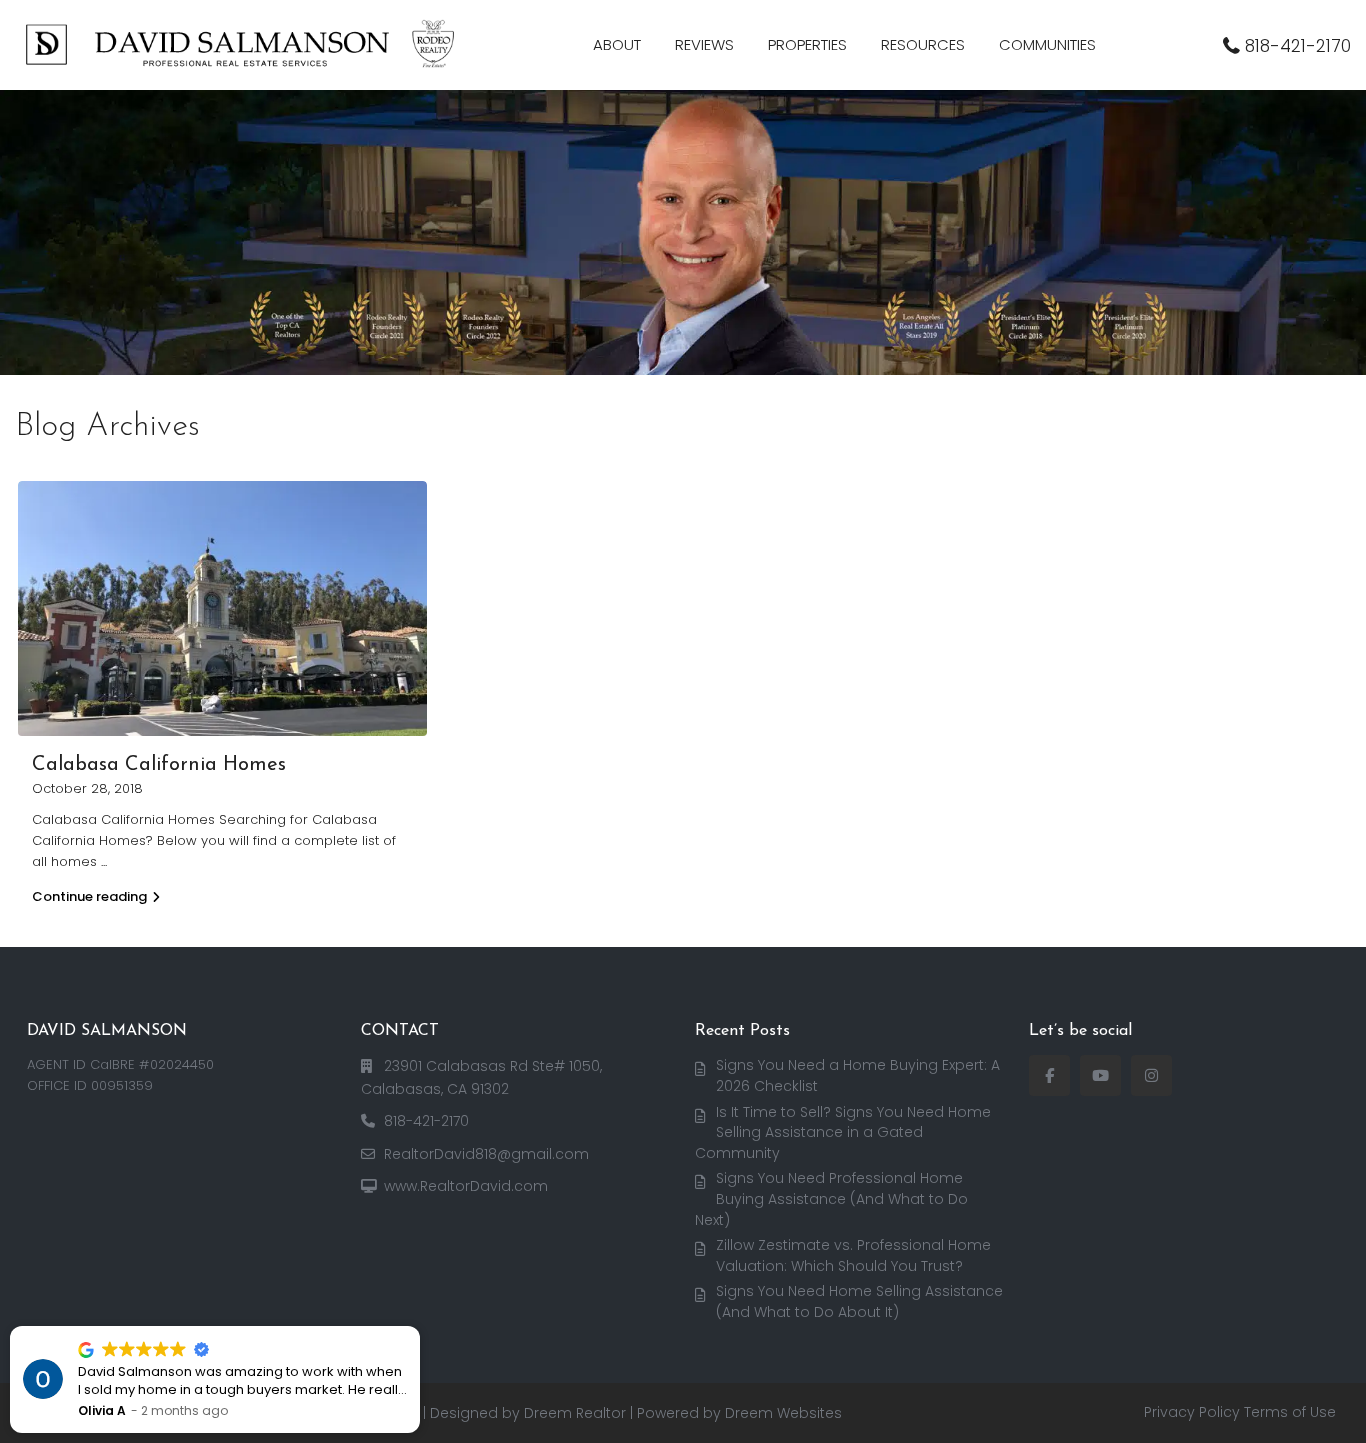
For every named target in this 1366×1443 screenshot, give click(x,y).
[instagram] (1151, 1075)
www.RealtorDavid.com (466, 1186)
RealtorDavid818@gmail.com (486, 1154)
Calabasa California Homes (159, 765)
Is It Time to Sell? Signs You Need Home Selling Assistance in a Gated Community (843, 1132)
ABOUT (617, 44)
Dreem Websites (783, 1413)
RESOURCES (923, 44)
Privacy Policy (1192, 1412)
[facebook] (1049, 1075)
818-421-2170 (1298, 46)
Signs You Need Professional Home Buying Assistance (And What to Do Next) (831, 1198)
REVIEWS (704, 44)
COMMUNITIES (1047, 44)
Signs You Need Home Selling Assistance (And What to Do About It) (859, 1301)
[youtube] (1100, 1075)
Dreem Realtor (575, 1413)
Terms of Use (1290, 1412)
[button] (419, 1327)
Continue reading (89, 896)
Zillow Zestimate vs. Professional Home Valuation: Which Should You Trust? (853, 1255)
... (104, 861)
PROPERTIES (807, 44)
